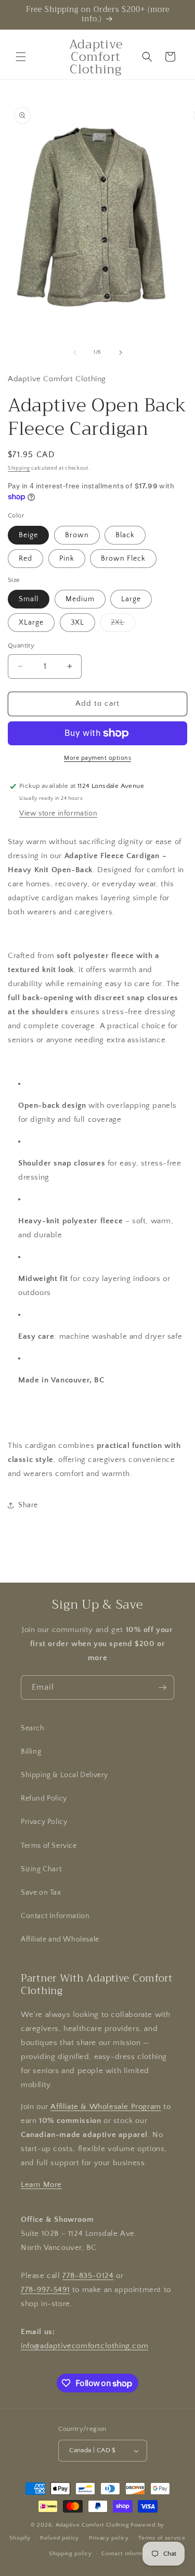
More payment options (97, 758)
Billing (31, 1752)
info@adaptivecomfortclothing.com (84, 2346)
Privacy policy (109, 2538)
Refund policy (60, 2538)
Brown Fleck (123, 559)
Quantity (21, 645)
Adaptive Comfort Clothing (93, 2525)
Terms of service (162, 2538)
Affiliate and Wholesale (60, 1939)
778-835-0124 (88, 2276)
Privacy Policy (44, 1822)
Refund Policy (44, 1798)
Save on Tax (41, 1893)
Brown (77, 535)
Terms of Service (49, 1846)
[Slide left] (75, 353)
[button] (21, 57)
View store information (58, 813)
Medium (80, 599)
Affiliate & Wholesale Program (106, 2107)
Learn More (41, 2185)
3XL (77, 623)
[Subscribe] (162, 1687)
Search (33, 1728)
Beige (28, 535)
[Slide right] (121, 353)
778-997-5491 (45, 2290)
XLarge (31, 623)
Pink (67, 559)
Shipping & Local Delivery (64, 1775)
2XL (123, 625)
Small (29, 599)
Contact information (128, 2554)
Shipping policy (70, 2554)
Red (25, 559)
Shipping (19, 468)
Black (125, 535)
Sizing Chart (41, 1869)
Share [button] (28, 1505)
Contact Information (55, 1916)
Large (131, 599)
